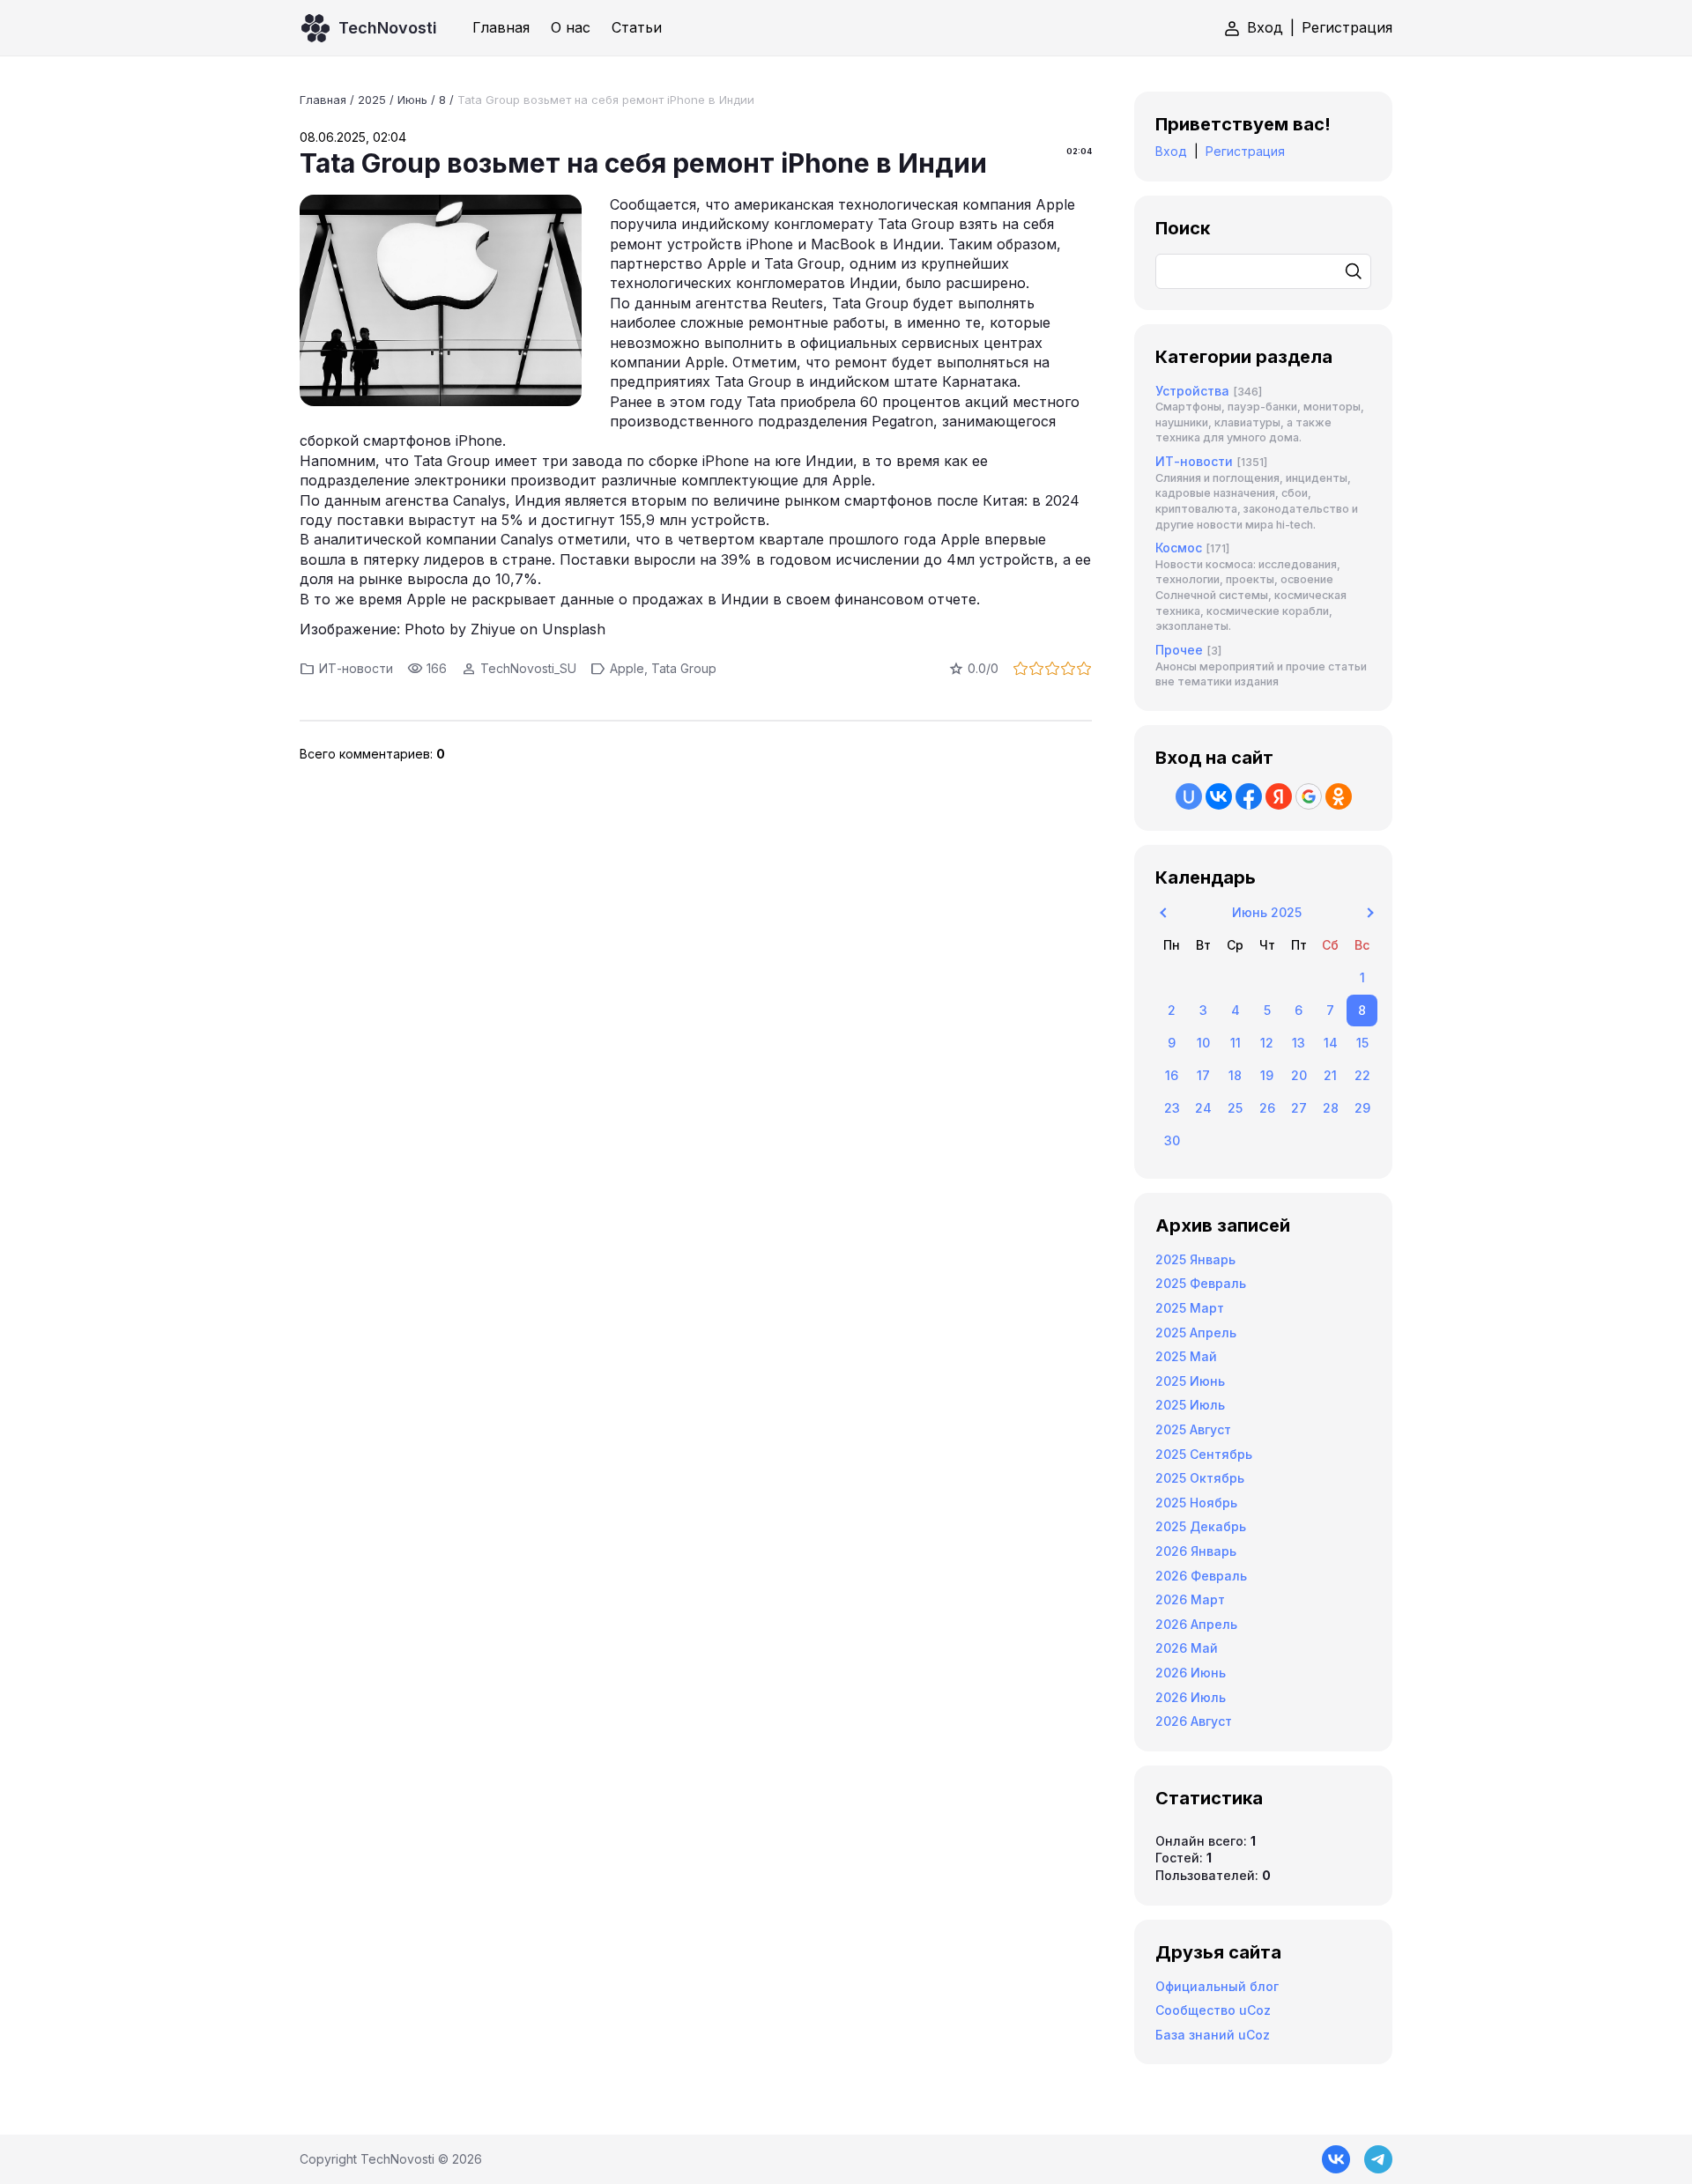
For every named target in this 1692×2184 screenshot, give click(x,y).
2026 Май (1187, 1648)
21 (1330, 1075)
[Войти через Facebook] (1249, 796)
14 (1331, 1043)
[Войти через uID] (1189, 796)
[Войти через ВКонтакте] (1219, 796)
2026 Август (1194, 1721)
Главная (323, 100)
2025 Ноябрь (1196, 1503)
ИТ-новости (356, 668)
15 (1362, 1043)
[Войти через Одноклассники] (1339, 796)
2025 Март (1190, 1308)
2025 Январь (1195, 1259)
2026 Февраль (1201, 1576)
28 (1331, 1108)
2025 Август (1193, 1429)
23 (1172, 1108)
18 (1235, 1075)
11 (1236, 1043)
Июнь (412, 100)
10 (1203, 1043)
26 (1267, 1108)
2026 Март (1190, 1599)
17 (1203, 1075)
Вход (1265, 27)
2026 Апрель (1196, 1624)
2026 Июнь (1191, 1673)
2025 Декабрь (1201, 1526)
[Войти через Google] (1309, 796)
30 (1172, 1140)
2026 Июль (1191, 1697)
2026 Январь (1196, 1551)
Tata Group (684, 668)
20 (1299, 1075)
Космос (1179, 548)
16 (1172, 1075)
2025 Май (1186, 1356)
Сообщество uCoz (1213, 2010)
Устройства (1192, 391)
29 (1362, 1108)
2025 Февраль (1201, 1283)
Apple (627, 668)
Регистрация (1347, 27)
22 (1362, 1075)
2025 (372, 100)
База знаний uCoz (1213, 2035)
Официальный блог (1217, 1986)
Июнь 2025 (1267, 912)
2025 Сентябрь (1204, 1454)
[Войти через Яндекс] (1279, 796)
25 (1235, 1108)
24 (1203, 1108)
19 (1267, 1075)
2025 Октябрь (1200, 1478)
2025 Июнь (1190, 1381)
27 (1299, 1108)
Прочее (1179, 650)
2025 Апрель (1196, 1333)
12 (1267, 1043)
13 (1299, 1043)
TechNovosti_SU (528, 668)
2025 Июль (1190, 1405)
